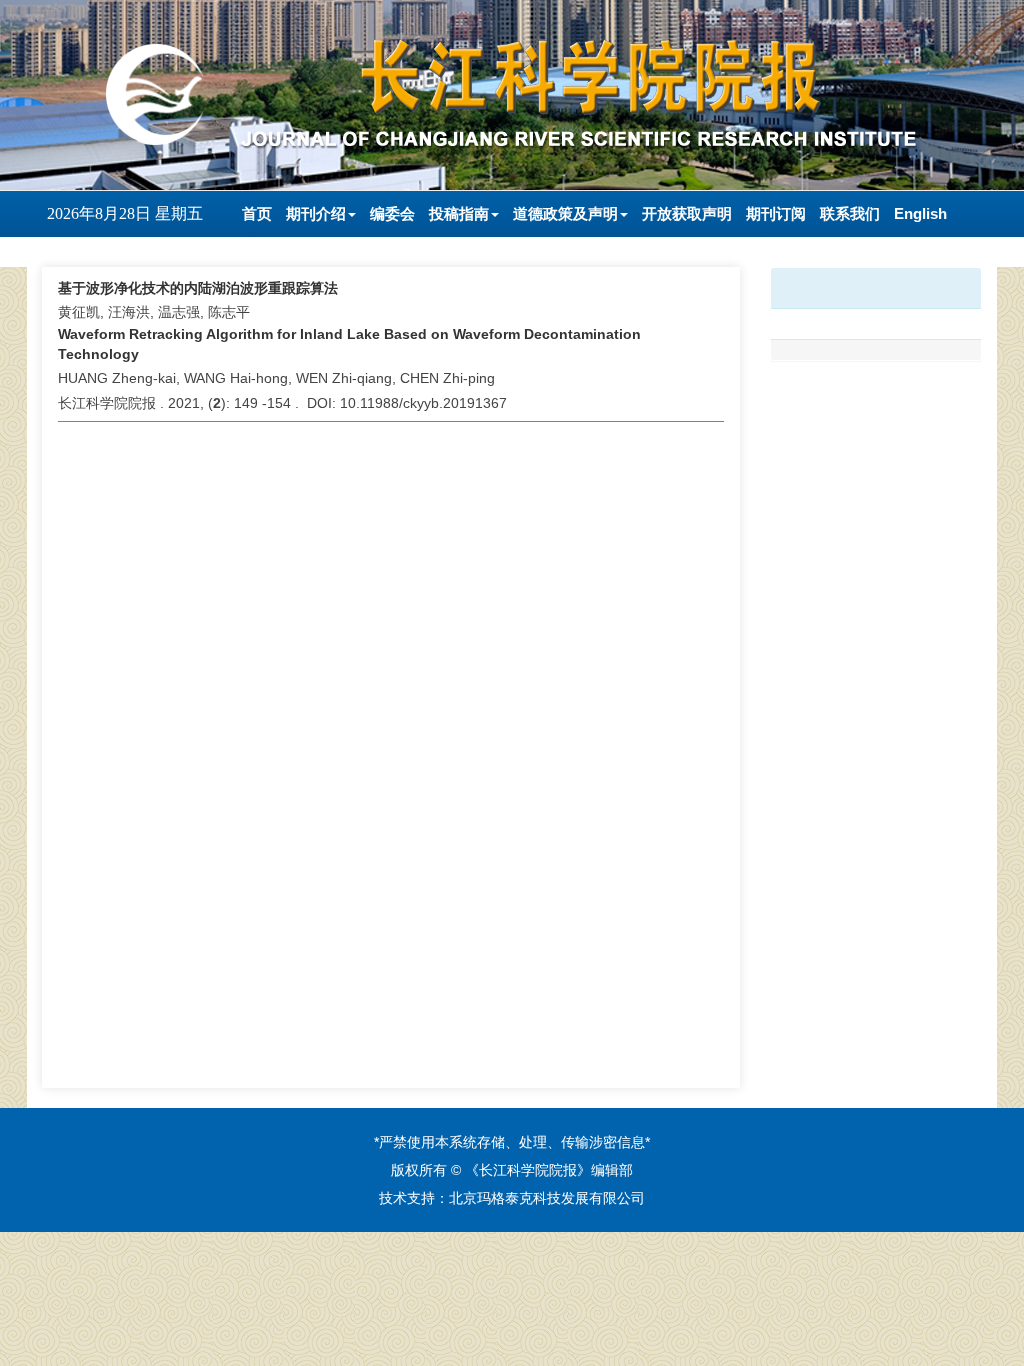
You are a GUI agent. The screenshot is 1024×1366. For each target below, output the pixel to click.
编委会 (392, 213)
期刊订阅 (776, 213)
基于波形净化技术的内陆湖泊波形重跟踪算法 (198, 288)
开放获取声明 (687, 213)
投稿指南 (459, 213)
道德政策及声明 (565, 213)
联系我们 (850, 213)
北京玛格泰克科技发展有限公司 (547, 1198)
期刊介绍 (316, 213)
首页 (257, 213)
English (920, 213)
